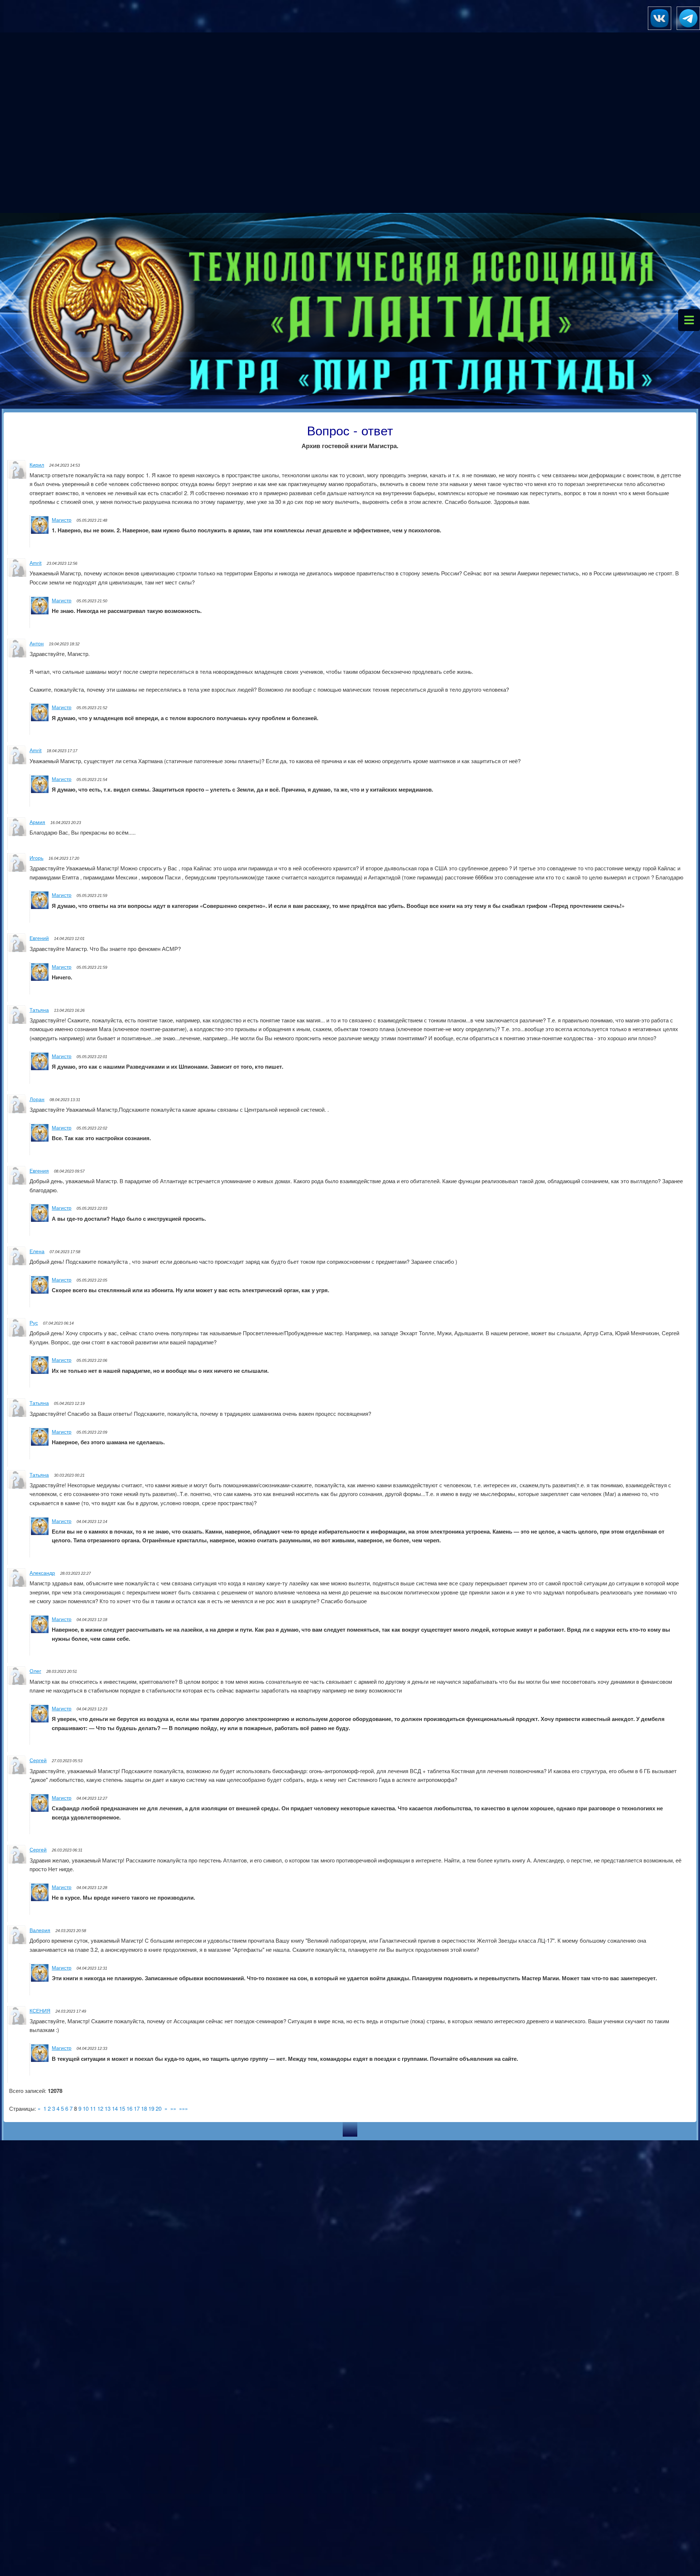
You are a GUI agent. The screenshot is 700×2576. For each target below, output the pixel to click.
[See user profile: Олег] (17, 1683)
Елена (37, 1251)
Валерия (40, 1930)
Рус (34, 1323)
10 (86, 2108)
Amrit (36, 563)
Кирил (37, 465)
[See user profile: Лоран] (17, 1111)
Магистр (62, 520)
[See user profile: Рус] (17, 1334)
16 (129, 2108)
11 (93, 2108)
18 (144, 2108)
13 (108, 2108)
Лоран (37, 1099)
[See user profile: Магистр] (40, 531)
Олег (35, 1671)
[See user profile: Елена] (17, 1263)
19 (151, 2108)
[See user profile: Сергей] (17, 1772)
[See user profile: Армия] (17, 834)
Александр (42, 1573)
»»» (183, 2108)
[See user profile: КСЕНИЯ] (17, 2022)
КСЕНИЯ (40, 2011)
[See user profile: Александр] (17, 1584)
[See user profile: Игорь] (17, 869)
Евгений (39, 938)
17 (137, 2108)
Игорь (36, 858)
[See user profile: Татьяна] (17, 1021)
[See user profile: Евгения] (17, 1182)
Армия (37, 822)
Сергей (38, 1760)
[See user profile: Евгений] (17, 950)
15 (122, 2108)
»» (173, 2108)
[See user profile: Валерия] (17, 1942)
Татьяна (39, 1010)
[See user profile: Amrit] (17, 574)
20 (159, 2108)
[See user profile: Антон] (17, 655)
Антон (37, 644)
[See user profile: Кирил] (17, 476)
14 (115, 2108)
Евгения (39, 1171)
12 (100, 2108)
